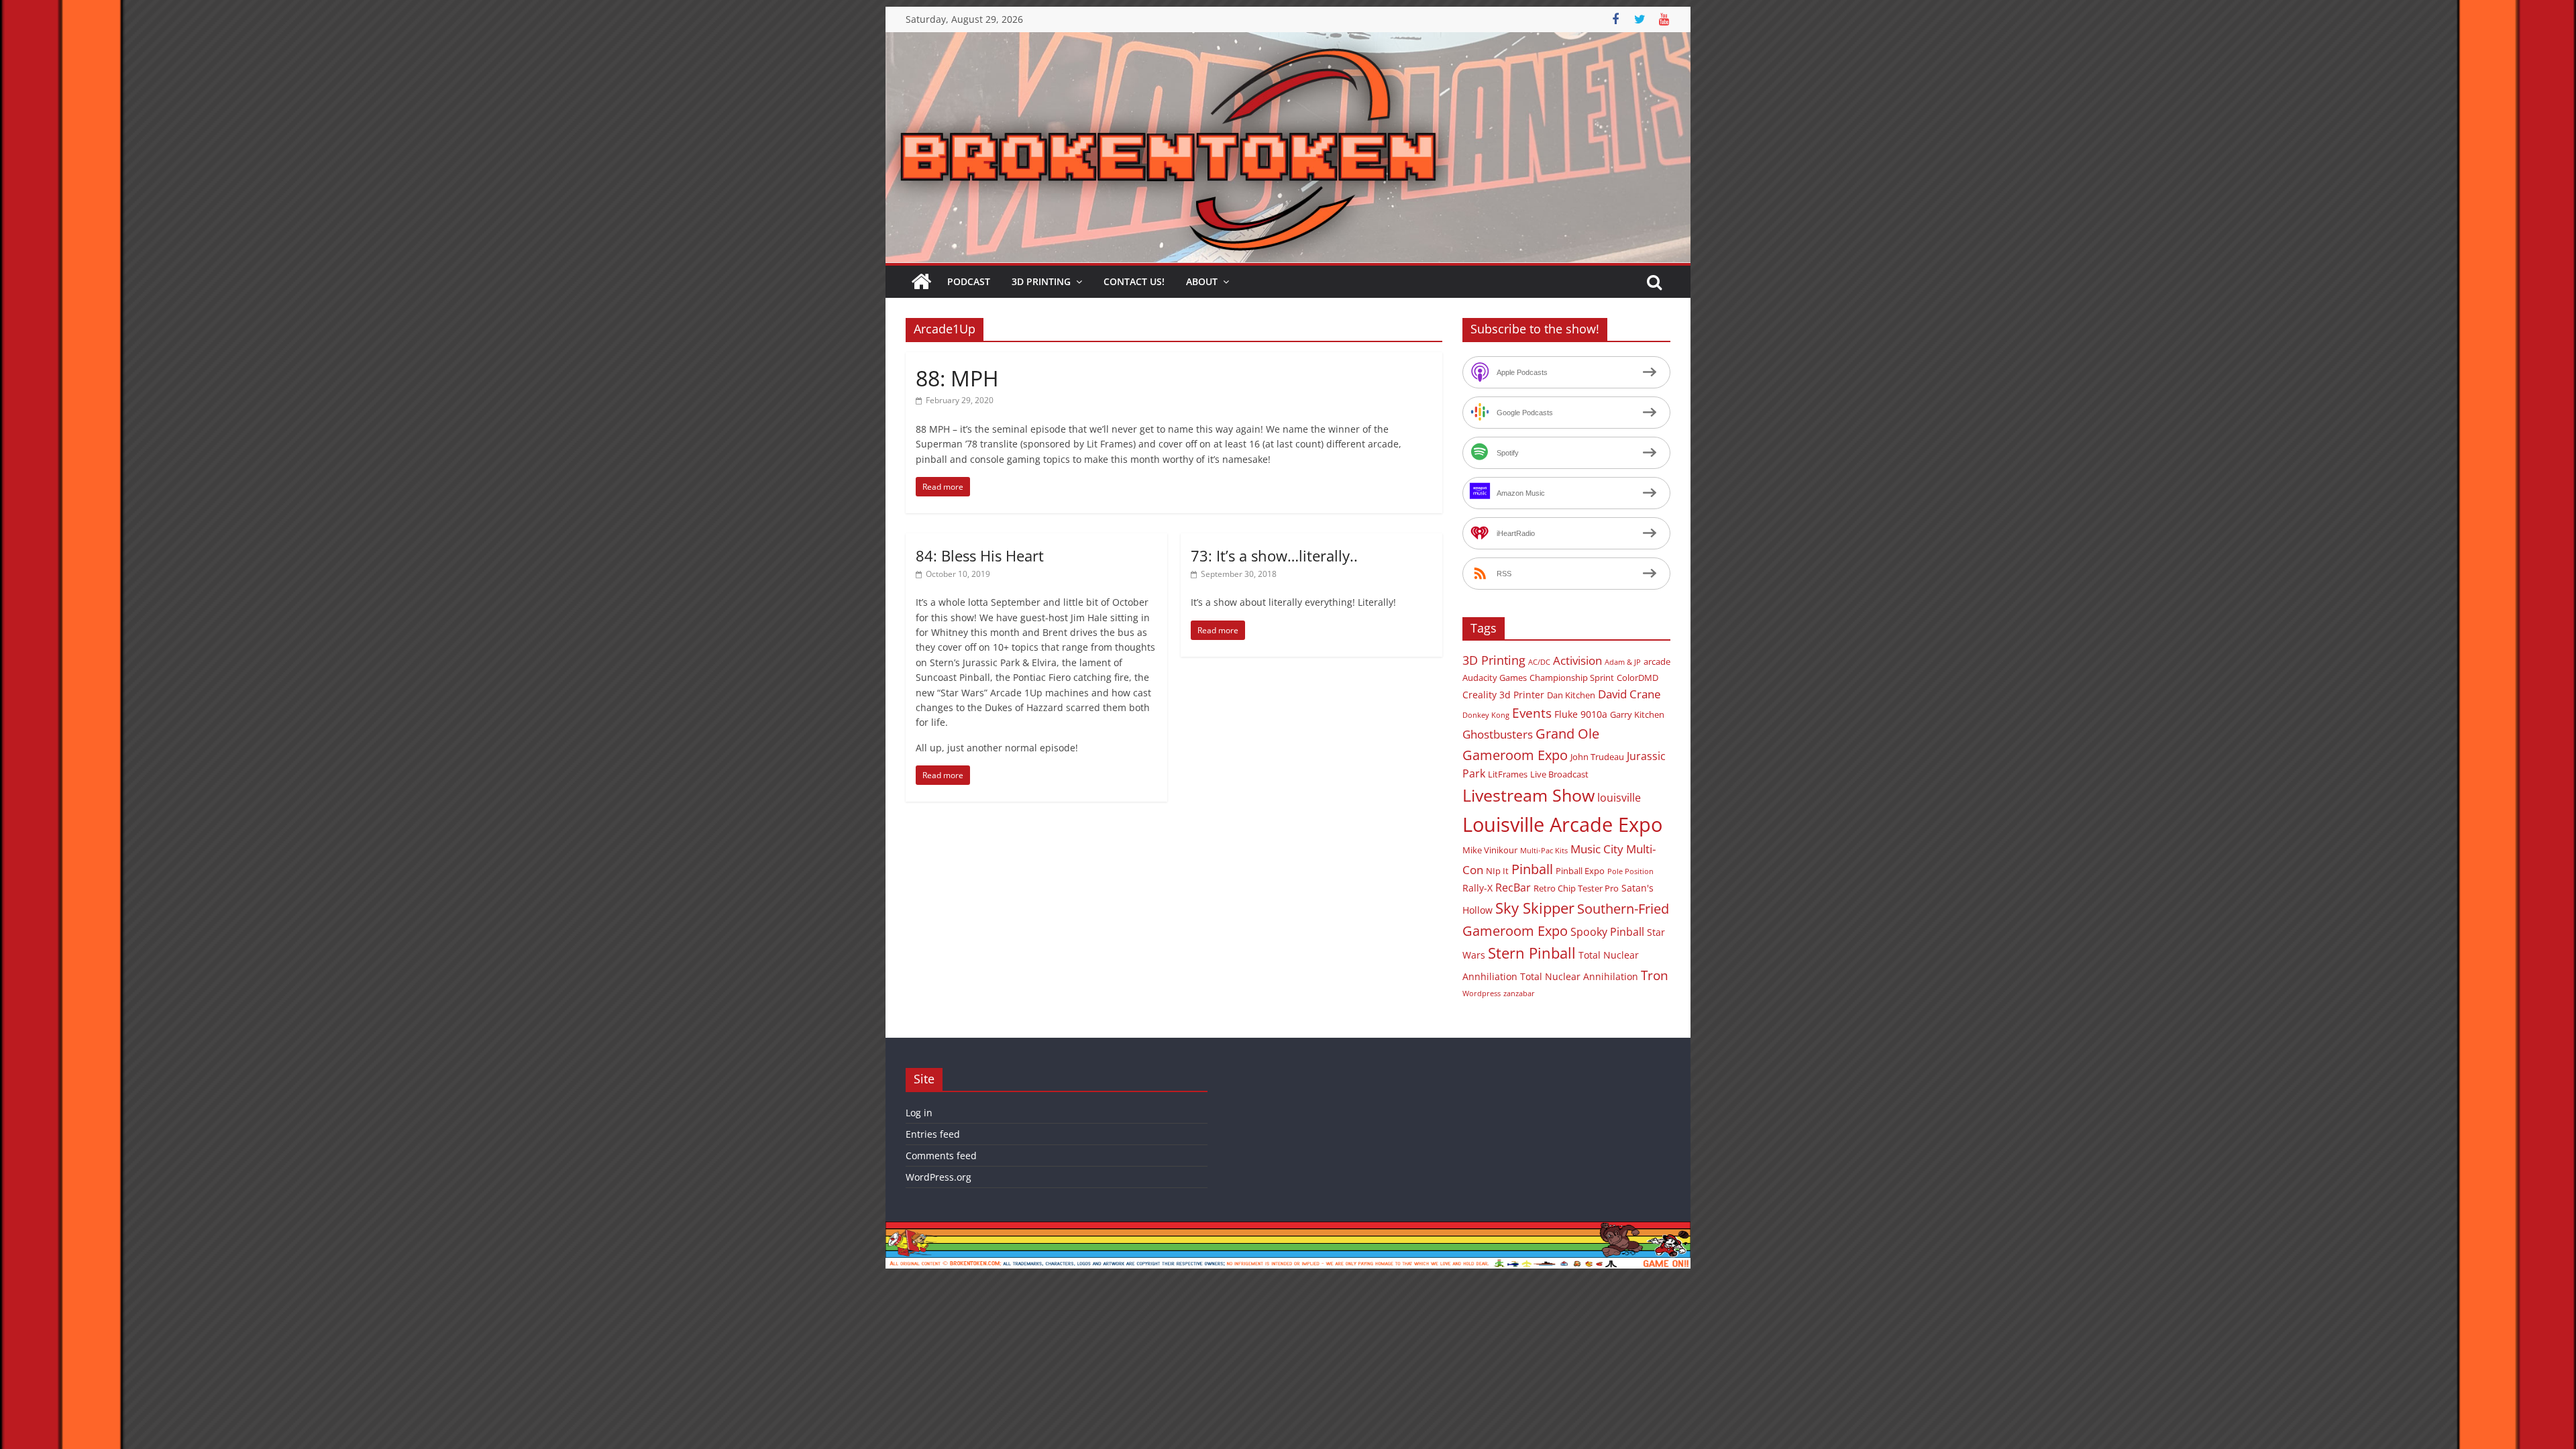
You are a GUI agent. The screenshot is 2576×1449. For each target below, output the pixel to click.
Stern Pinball (1532, 953)
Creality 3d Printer (1503, 695)
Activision (1577, 660)
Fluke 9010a (1581, 714)
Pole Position (1630, 871)
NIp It (1497, 871)
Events (1532, 713)
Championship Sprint (1572, 678)
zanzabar (1519, 994)
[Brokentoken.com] (1288, 40)
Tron (1655, 975)
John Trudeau (1597, 757)
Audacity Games (1495, 678)
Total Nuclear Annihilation (1579, 976)
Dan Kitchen (1571, 695)
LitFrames (1508, 774)
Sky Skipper (1535, 908)
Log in (919, 1113)
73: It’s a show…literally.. (1274, 555)
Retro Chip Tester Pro (1576, 888)
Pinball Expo (1580, 871)
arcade (1657, 661)
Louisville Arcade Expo (1562, 824)
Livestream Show (1528, 795)
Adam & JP (1623, 662)
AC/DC (1539, 662)
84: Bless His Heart (980, 555)
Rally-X (1478, 888)
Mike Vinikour (1490, 850)
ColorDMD (1638, 678)
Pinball (1532, 869)
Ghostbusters (1498, 734)
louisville (1619, 798)
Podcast (969, 281)
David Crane (1629, 694)
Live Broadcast (1559, 774)
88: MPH (957, 378)
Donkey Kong (1486, 715)
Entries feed (933, 1134)
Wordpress (1482, 994)
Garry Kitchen (1637, 714)
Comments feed (941, 1156)
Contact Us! (1134, 281)
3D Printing (1041, 281)
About (1202, 281)
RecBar (1513, 888)
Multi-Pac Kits (1544, 851)
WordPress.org (938, 1177)
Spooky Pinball (1607, 932)
